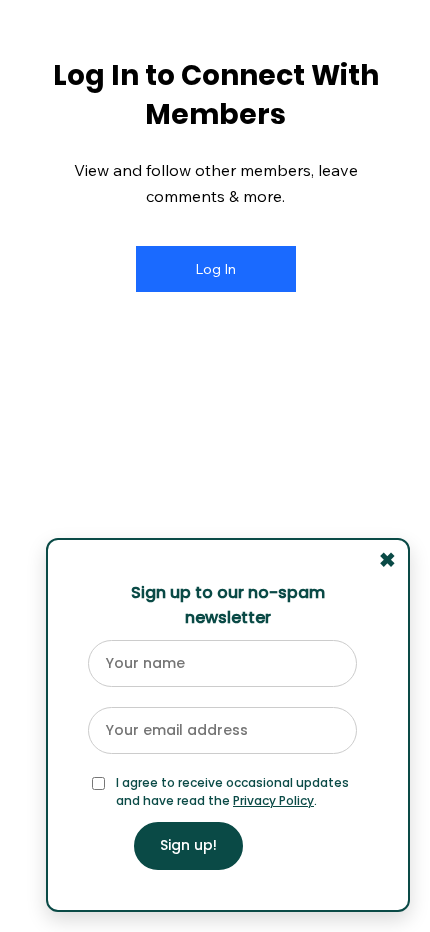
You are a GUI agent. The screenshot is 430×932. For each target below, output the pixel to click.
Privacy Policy (273, 800)
